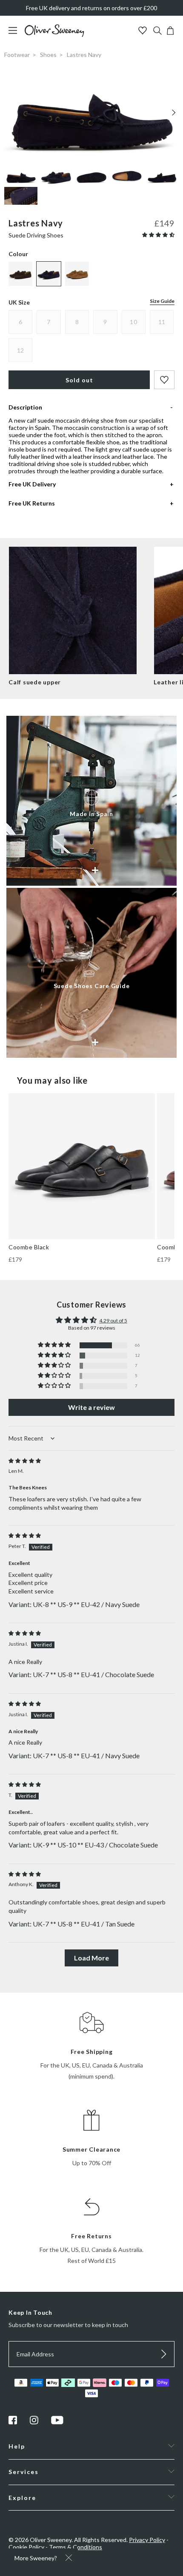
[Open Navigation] (16, 35)
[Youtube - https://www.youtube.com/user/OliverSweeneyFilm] (57, 2422)
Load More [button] (91, 1958)
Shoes (48, 55)
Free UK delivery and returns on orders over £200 (91, 8)
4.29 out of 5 (113, 1320)
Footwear (17, 55)
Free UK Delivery (32, 484)
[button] (158, 235)
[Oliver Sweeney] (54, 35)
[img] (25, 1461)
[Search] (157, 31)
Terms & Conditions (76, 2547)
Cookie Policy (26, 2547)
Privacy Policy (147, 2540)
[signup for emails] (164, 2354)
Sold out (79, 380)
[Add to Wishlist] (164, 380)
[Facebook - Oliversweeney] (13, 2422)
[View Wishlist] (144, 31)
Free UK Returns (32, 503)
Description (25, 407)
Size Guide (162, 301)
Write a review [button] (91, 1407)
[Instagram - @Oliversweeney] (34, 2422)
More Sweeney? (36, 2558)
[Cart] (170, 32)
